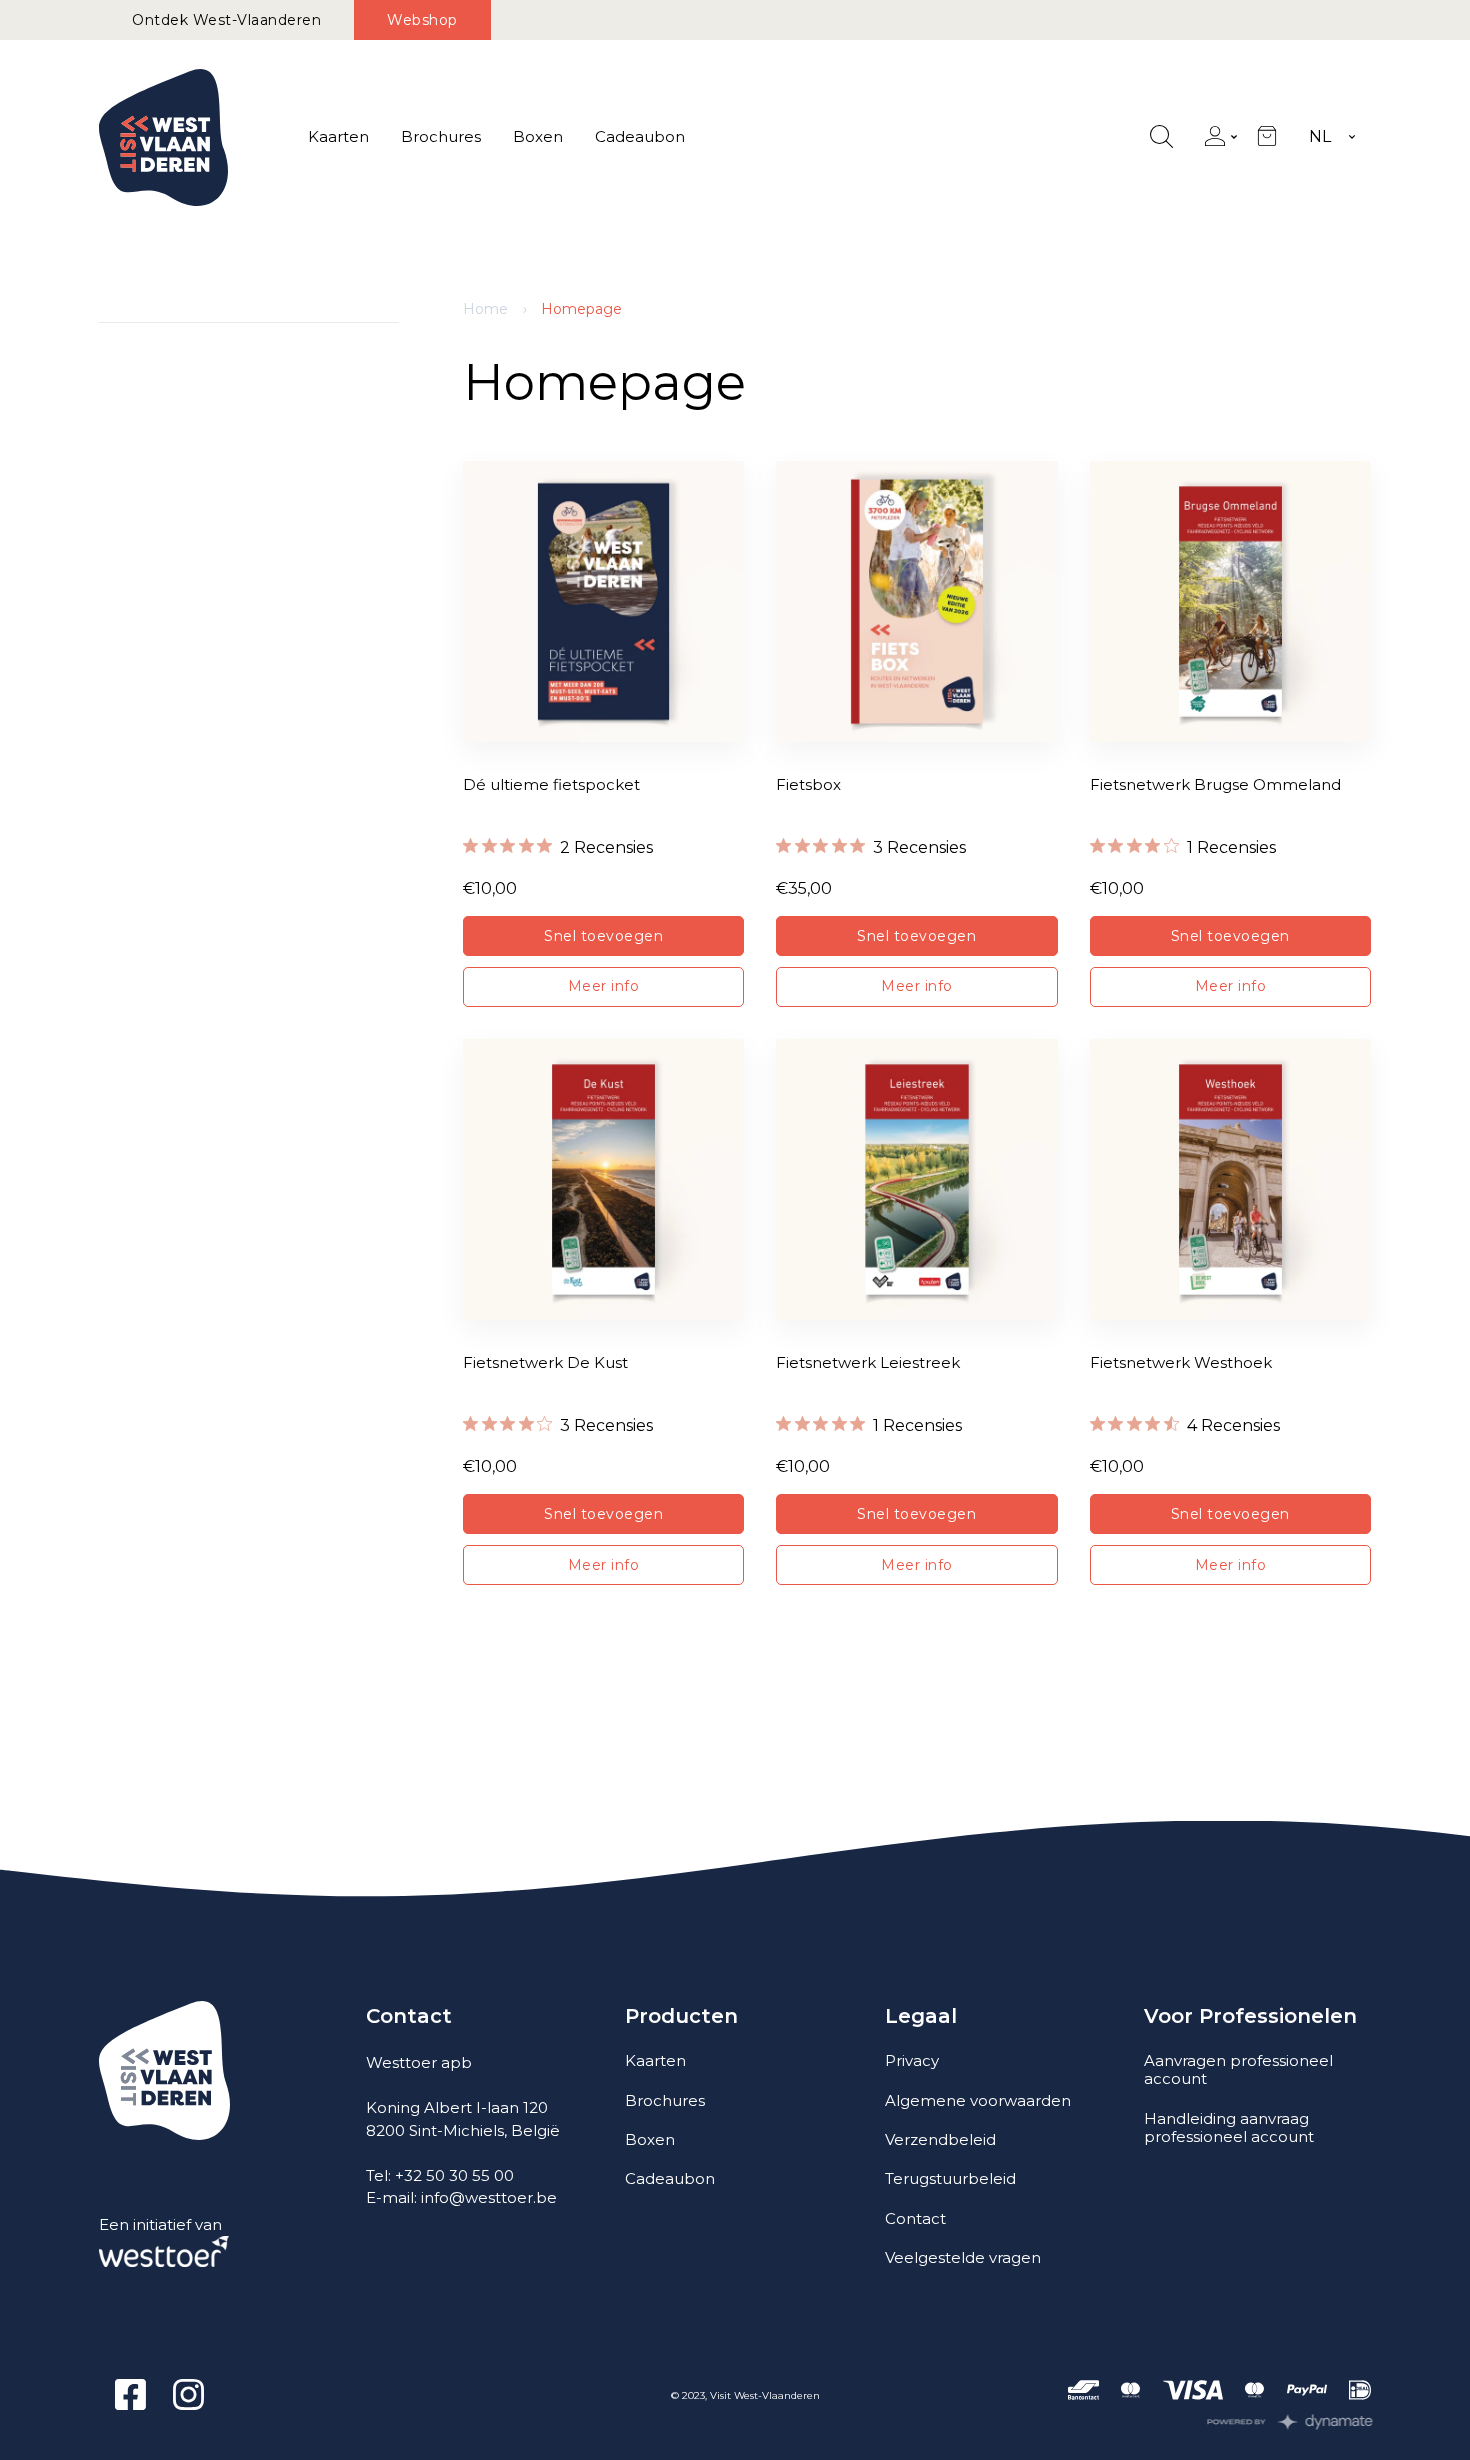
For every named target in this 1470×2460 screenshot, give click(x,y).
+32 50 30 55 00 (454, 2175)
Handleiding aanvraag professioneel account (1229, 2127)
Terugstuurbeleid (950, 2178)
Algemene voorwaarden (978, 2100)
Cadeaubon (640, 136)
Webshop (422, 20)
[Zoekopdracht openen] (1161, 137)
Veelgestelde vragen (963, 2257)
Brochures (441, 136)
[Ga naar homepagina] (163, 137)
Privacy (912, 2060)
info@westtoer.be (489, 2197)
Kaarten (338, 136)
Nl (1320, 136)
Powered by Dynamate (1290, 2422)
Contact (915, 2218)
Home (485, 309)
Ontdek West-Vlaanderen (226, 20)
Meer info (604, 986)
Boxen (538, 136)
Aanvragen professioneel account (1238, 2069)
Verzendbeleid (940, 2139)
